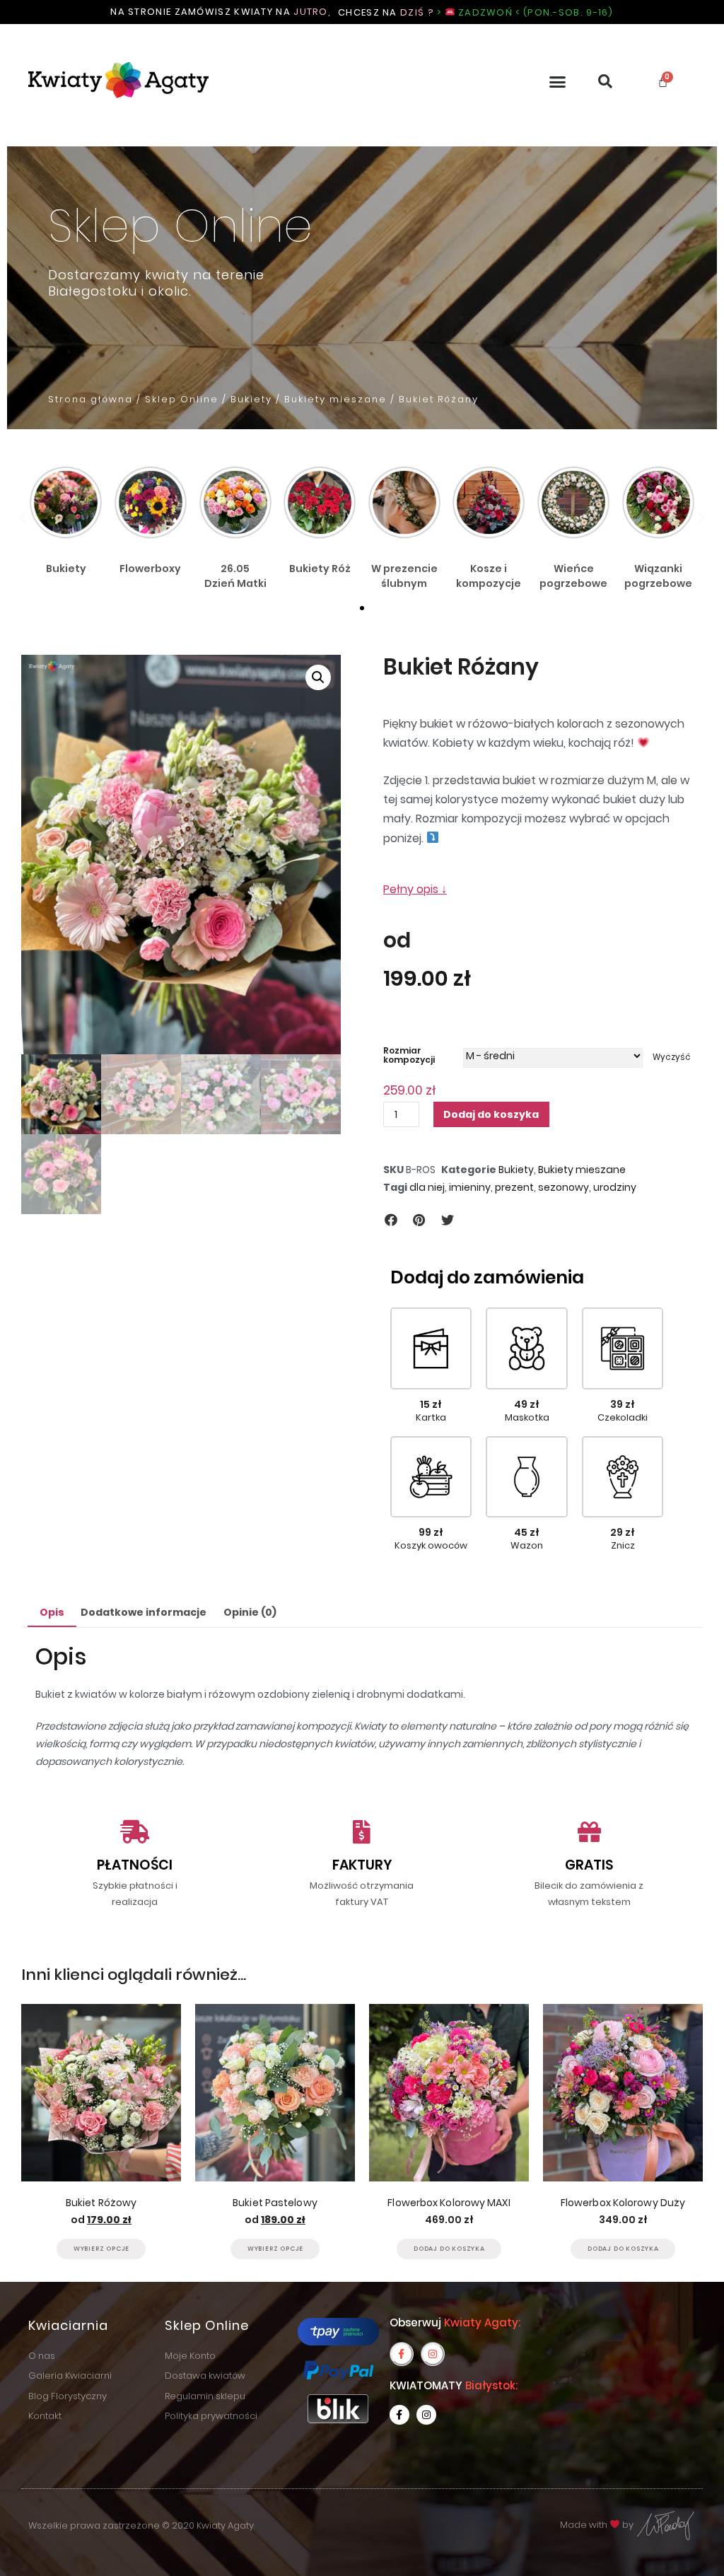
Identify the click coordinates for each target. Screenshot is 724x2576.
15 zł (431, 1404)
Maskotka (527, 1417)
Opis (52, 1612)
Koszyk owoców (431, 1545)
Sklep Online (182, 399)
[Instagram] (433, 2354)
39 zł (623, 1404)
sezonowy (564, 1187)
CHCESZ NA (476, 12)
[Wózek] (663, 82)
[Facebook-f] (402, 2354)
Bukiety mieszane (335, 399)
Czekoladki (623, 1417)
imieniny (470, 1187)
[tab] (52, 1613)
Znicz (623, 1545)
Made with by (598, 2525)
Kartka (431, 1417)
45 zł (527, 1532)
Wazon (527, 1545)
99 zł (431, 1532)
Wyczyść (672, 1058)
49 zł (527, 1404)
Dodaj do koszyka (491, 1114)
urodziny (615, 1187)
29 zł (623, 1532)
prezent (514, 1187)
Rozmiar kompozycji (409, 1055)
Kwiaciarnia (68, 2325)
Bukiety (251, 399)
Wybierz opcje (101, 2249)
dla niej (427, 1187)
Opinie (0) (250, 1612)
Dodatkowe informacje (144, 1612)
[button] (558, 82)
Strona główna (90, 399)
